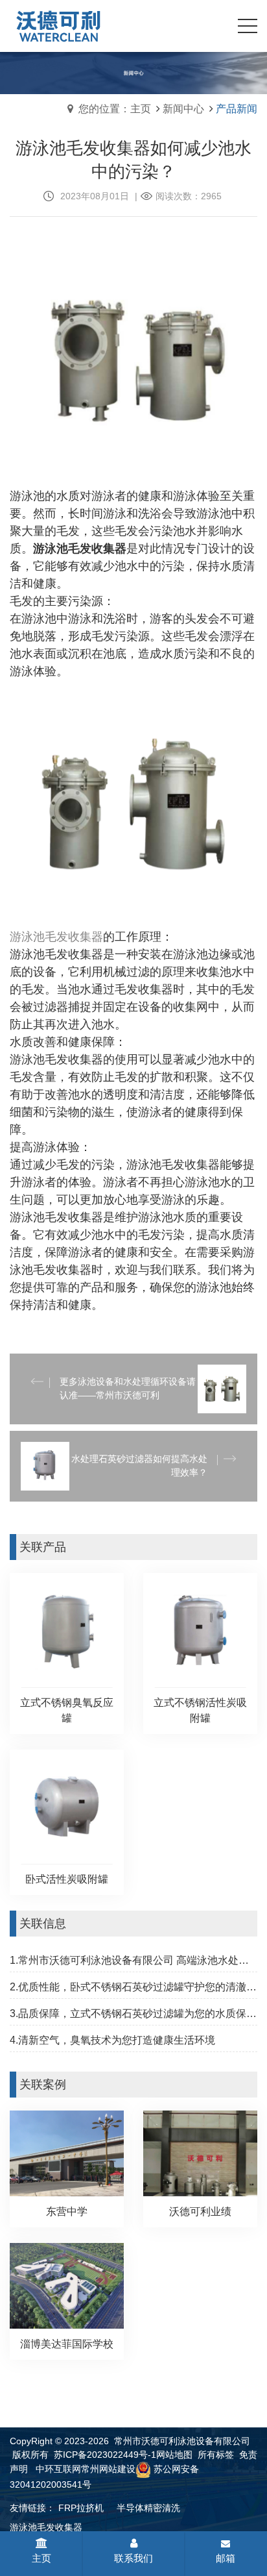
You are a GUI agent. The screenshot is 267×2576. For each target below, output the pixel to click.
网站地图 (174, 2455)
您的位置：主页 (115, 109)
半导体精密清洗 (148, 2508)
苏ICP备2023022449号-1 (105, 2455)
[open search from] (215, 25)
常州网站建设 (108, 2469)
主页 (41, 2558)
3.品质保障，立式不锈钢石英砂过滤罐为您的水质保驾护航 (133, 2013)
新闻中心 (183, 109)
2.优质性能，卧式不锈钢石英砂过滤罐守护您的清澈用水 (133, 1987)
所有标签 (216, 2455)
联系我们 (133, 2558)
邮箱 (226, 2558)
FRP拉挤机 (81, 2508)
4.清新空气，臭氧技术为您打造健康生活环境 (112, 2040)
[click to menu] (248, 26)
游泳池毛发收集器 (46, 2527)
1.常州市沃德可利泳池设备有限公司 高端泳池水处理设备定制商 (133, 1960)
